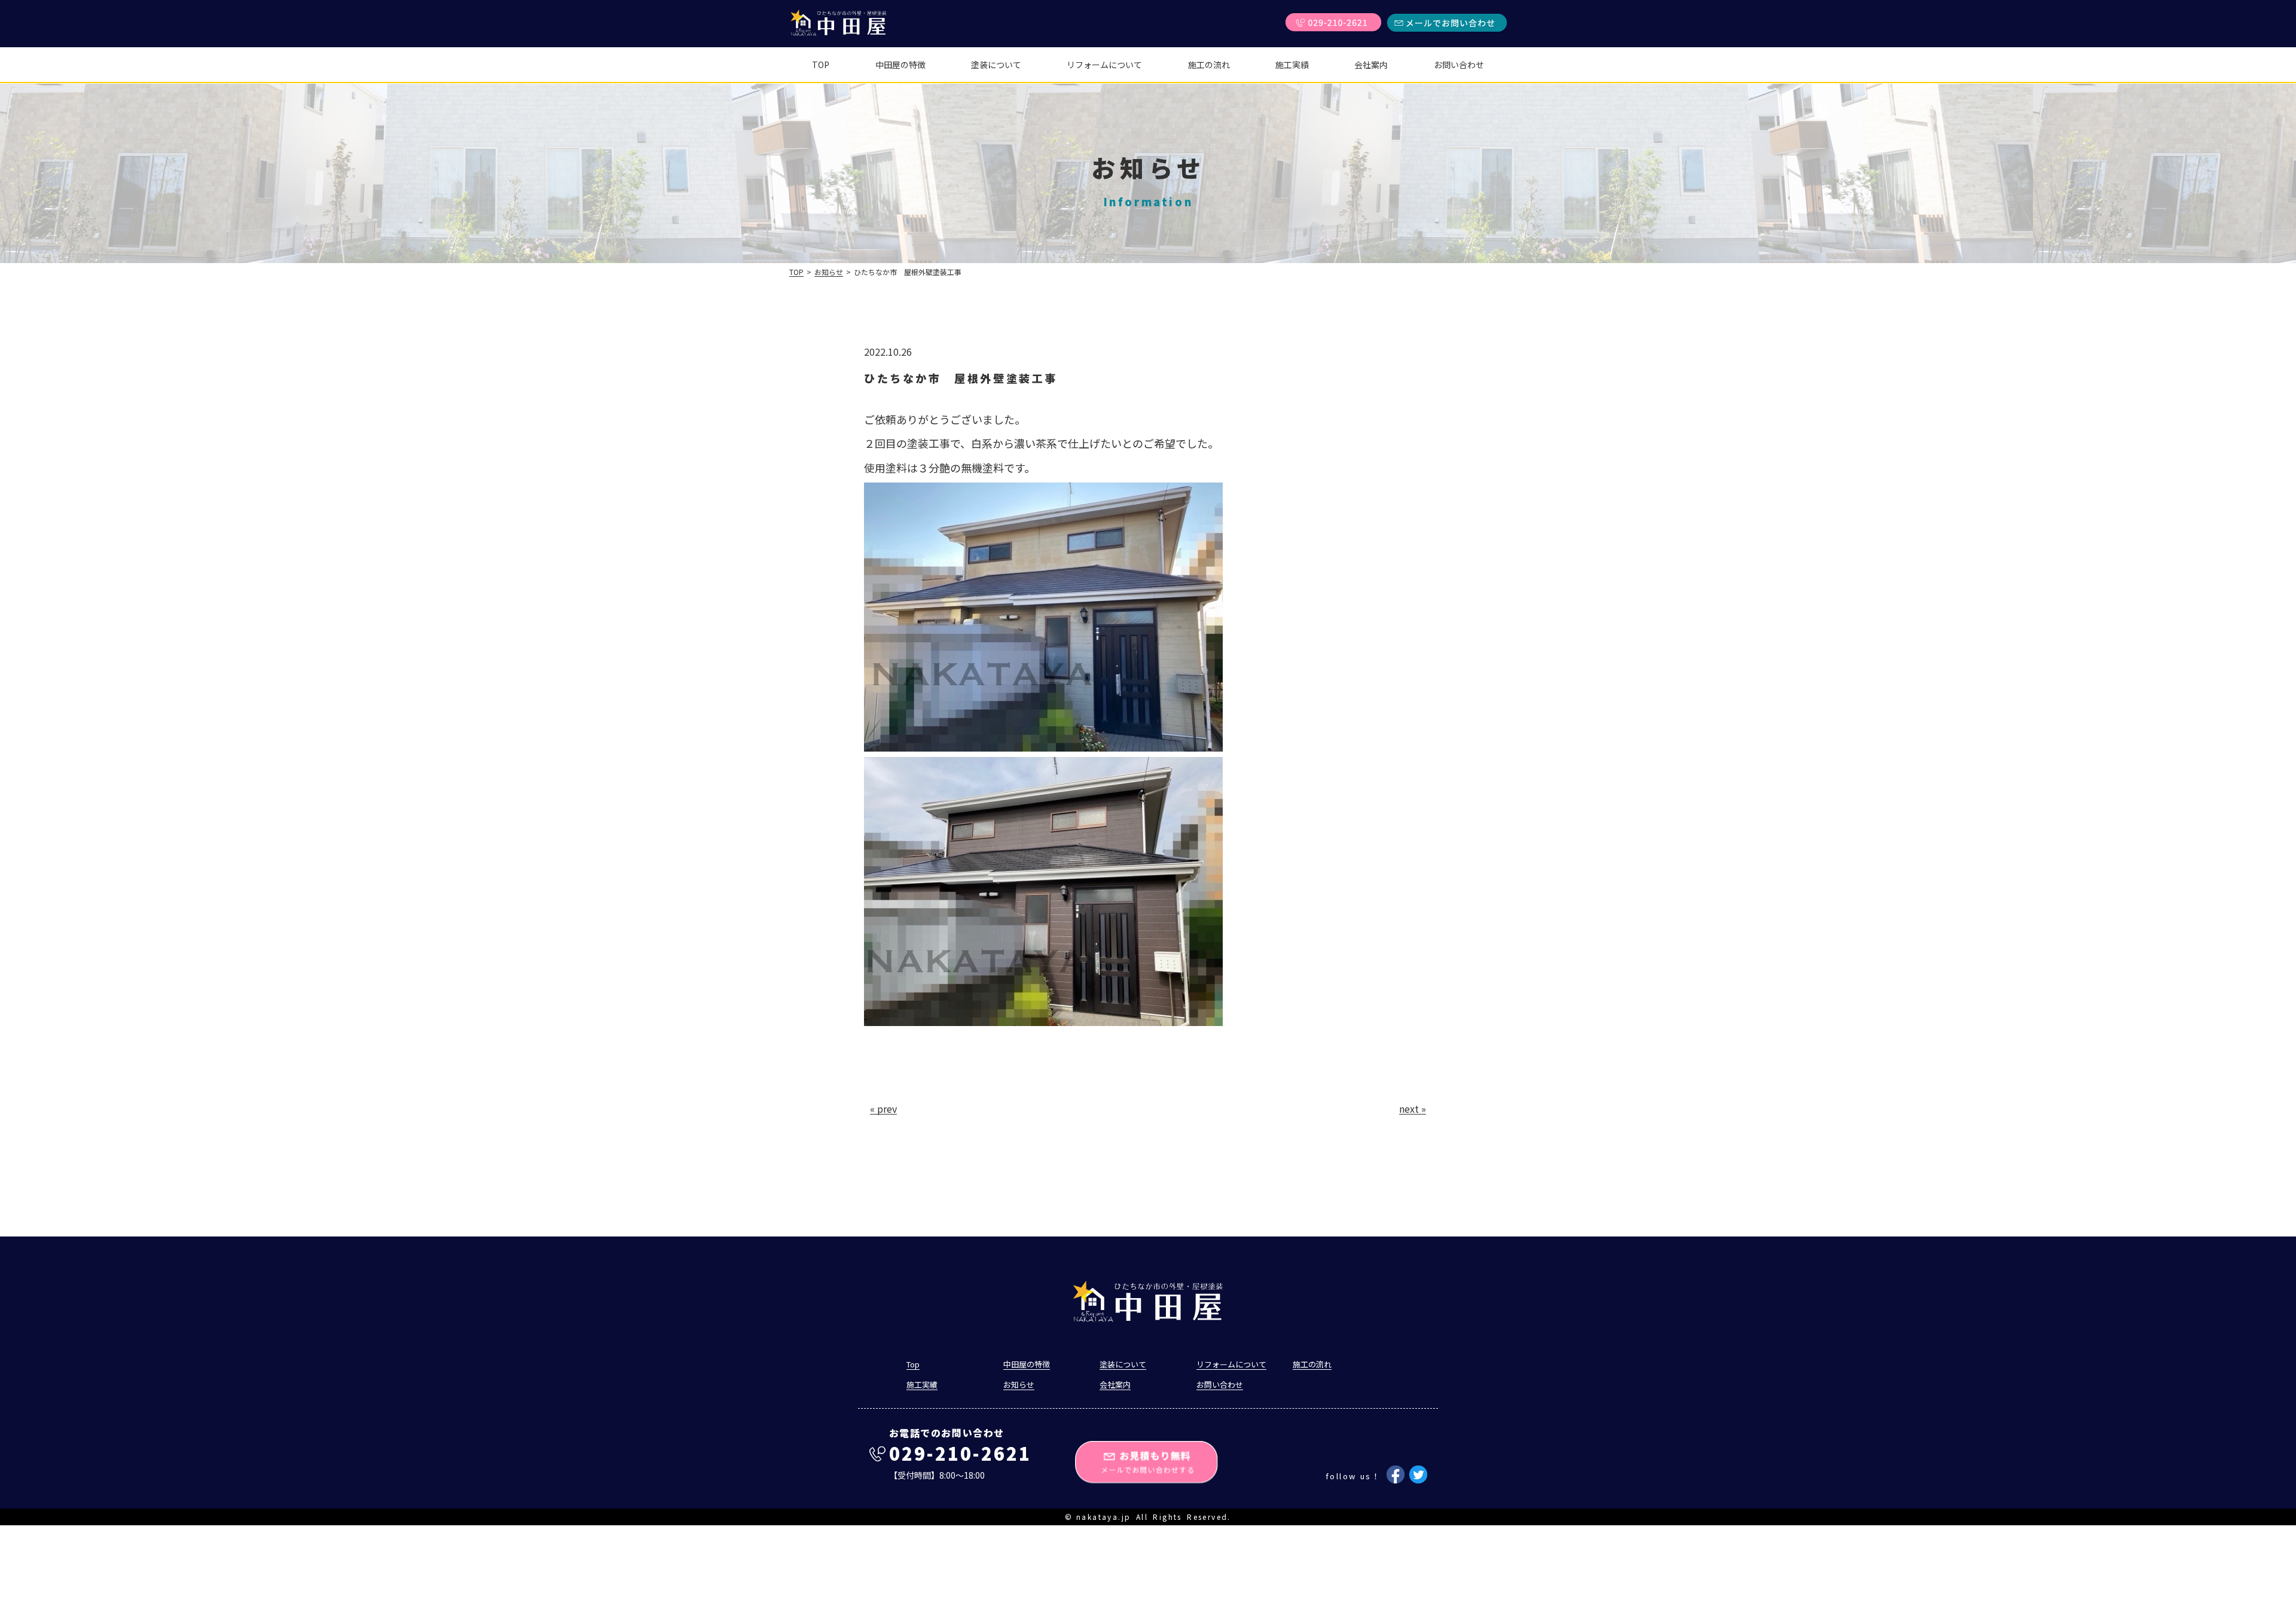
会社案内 (1371, 65)
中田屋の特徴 (900, 65)
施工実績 (1292, 65)
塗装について (996, 65)
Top (821, 65)
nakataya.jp (1103, 1517)
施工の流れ (1209, 65)
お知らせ (829, 272)
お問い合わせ (1459, 65)
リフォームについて (1104, 65)
